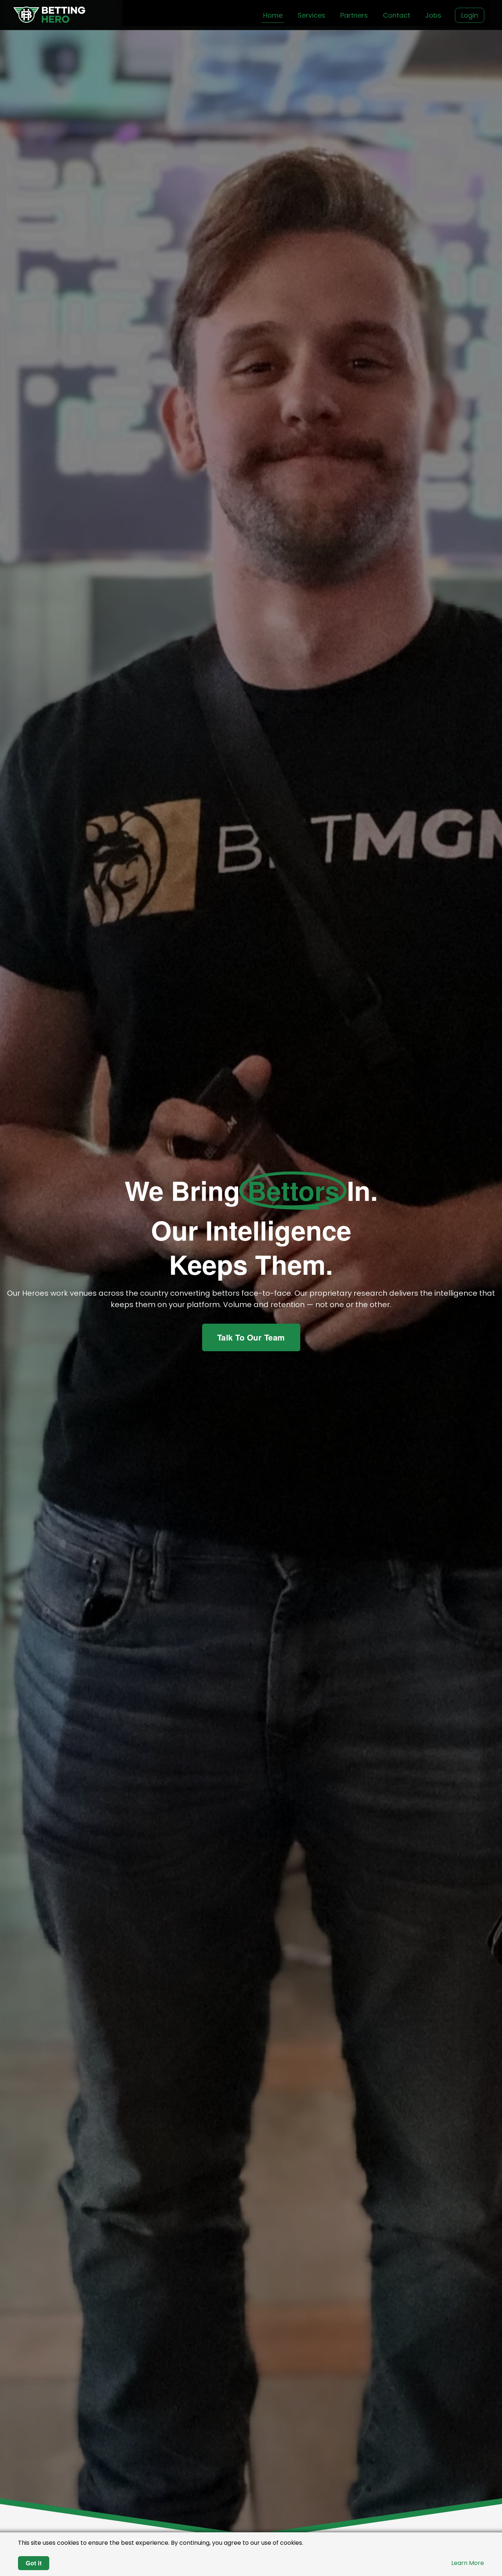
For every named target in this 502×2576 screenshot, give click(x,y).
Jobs (433, 15)
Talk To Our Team (251, 1337)
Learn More (468, 2563)
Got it (34, 2563)
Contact (397, 15)
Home (273, 15)
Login (470, 15)
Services (311, 15)
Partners (354, 15)
